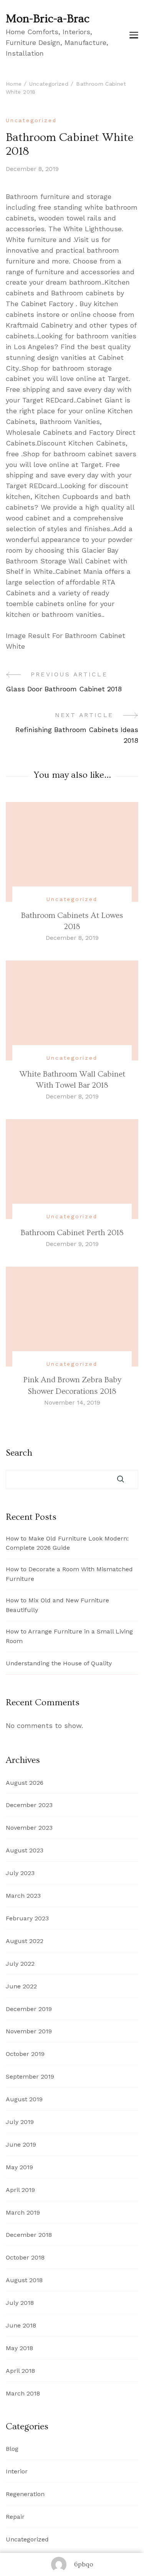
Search (19, 1453)
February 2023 (27, 1918)
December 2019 (29, 2009)
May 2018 (19, 2348)
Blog (12, 2449)
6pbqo (84, 2564)
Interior (17, 2471)
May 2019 (19, 2167)
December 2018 (29, 2235)
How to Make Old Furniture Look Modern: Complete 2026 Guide (67, 1543)
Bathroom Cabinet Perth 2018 (72, 1233)
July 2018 (20, 2303)
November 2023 (29, 1828)
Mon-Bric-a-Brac (48, 19)
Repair (15, 2517)
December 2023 (29, 1805)
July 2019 (20, 2122)
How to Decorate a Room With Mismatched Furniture (69, 1574)
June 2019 (21, 2144)
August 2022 (25, 1941)
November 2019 (29, 2031)
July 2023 (20, 1873)
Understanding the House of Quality (59, 1663)
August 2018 (24, 2280)
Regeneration (25, 2494)
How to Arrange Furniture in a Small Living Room (69, 1636)
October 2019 (25, 2054)
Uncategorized (31, 120)
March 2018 (23, 2393)
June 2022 (21, 1986)
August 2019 (24, 2099)
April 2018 (20, 2371)
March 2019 (23, 2212)
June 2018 (21, 2325)
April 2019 (20, 2190)
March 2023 (23, 1896)
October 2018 (25, 2257)
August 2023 (25, 1850)
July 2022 (20, 1964)
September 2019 (30, 2077)
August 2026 (25, 1783)
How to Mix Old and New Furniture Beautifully (57, 1605)
